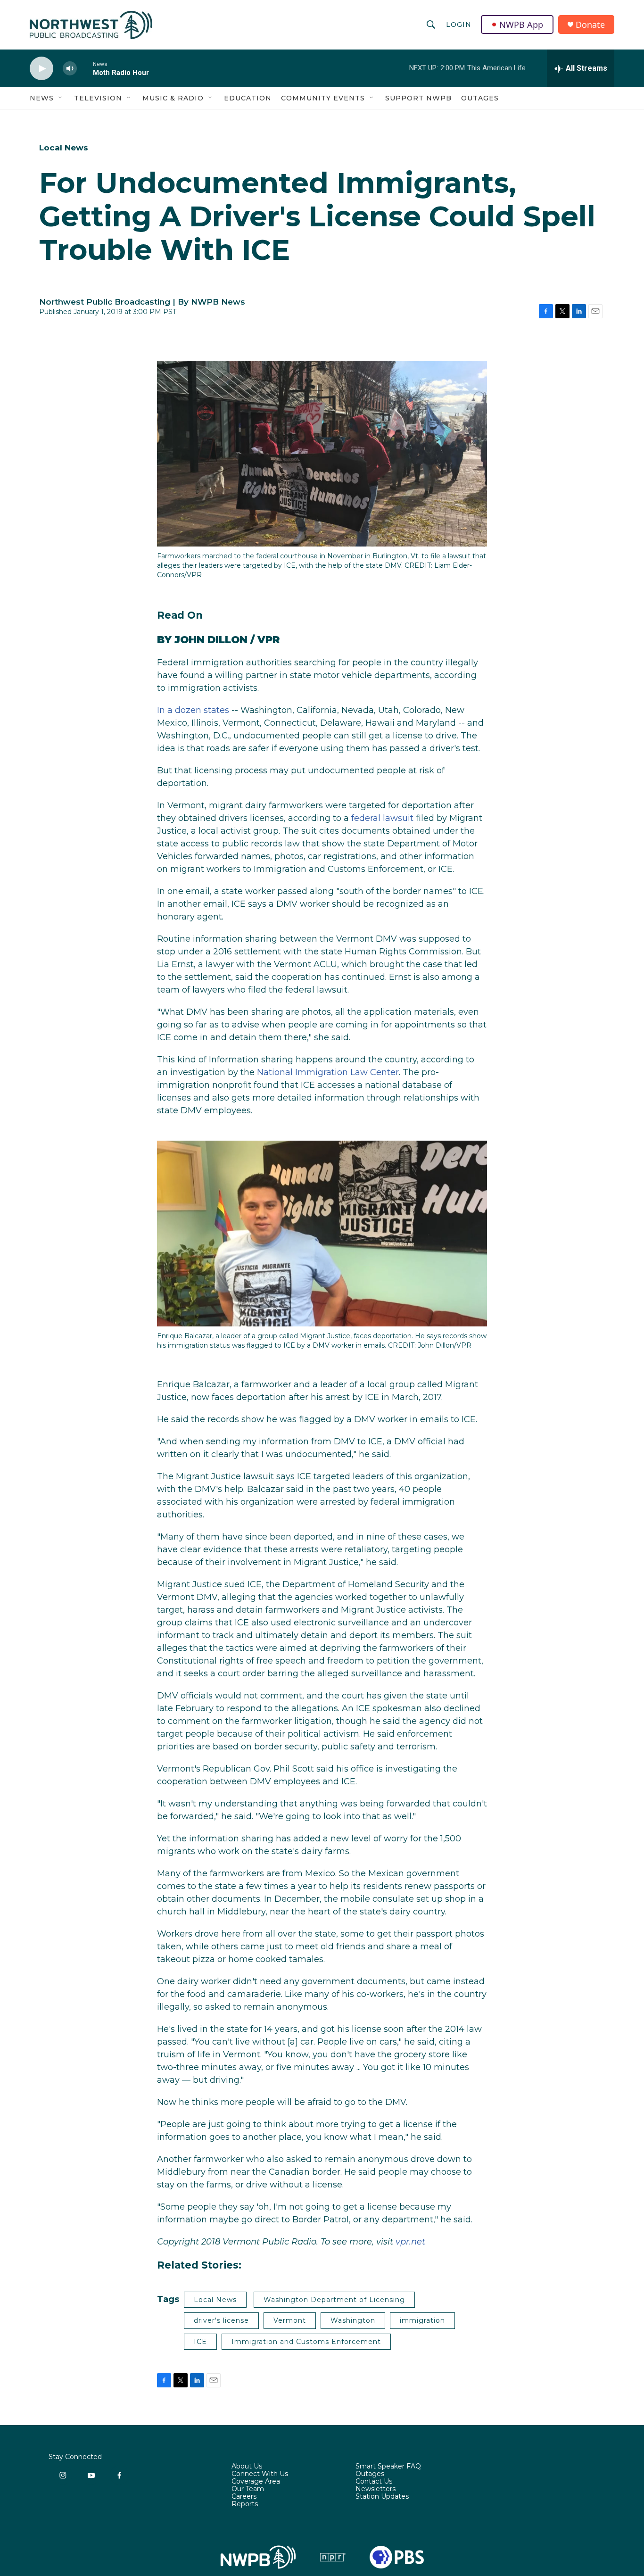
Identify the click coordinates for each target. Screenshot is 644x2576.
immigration (422, 2320)
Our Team (248, 2489)
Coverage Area (256, 2482)
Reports (245, 2504)
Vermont (290, 2320)
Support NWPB (418, 98)
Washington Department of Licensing (334, 2300)
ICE (200, 2342)
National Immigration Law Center (328, 1072)
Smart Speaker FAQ (388, 2467)
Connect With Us (260, 2474)
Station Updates (382, 2497)
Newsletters (376, 2489)
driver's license (221, 2320)
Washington (353, 2320)
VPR (269, 640)
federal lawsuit (382, 818)
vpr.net (410, 2242)
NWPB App (521, 25)
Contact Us (374, 2482)
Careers (244, 2497)
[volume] (70, 69)
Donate (590, 25)
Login (459, 25)
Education (248, 98)
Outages (480, 98)
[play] (41, 69)
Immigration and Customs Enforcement (306, 2342)
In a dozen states (193, 710)
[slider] (85, 68)
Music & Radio (173, 98)
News (42, 98)
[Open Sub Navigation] (61, 98)
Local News (64, 148)
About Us (247, 2467)
